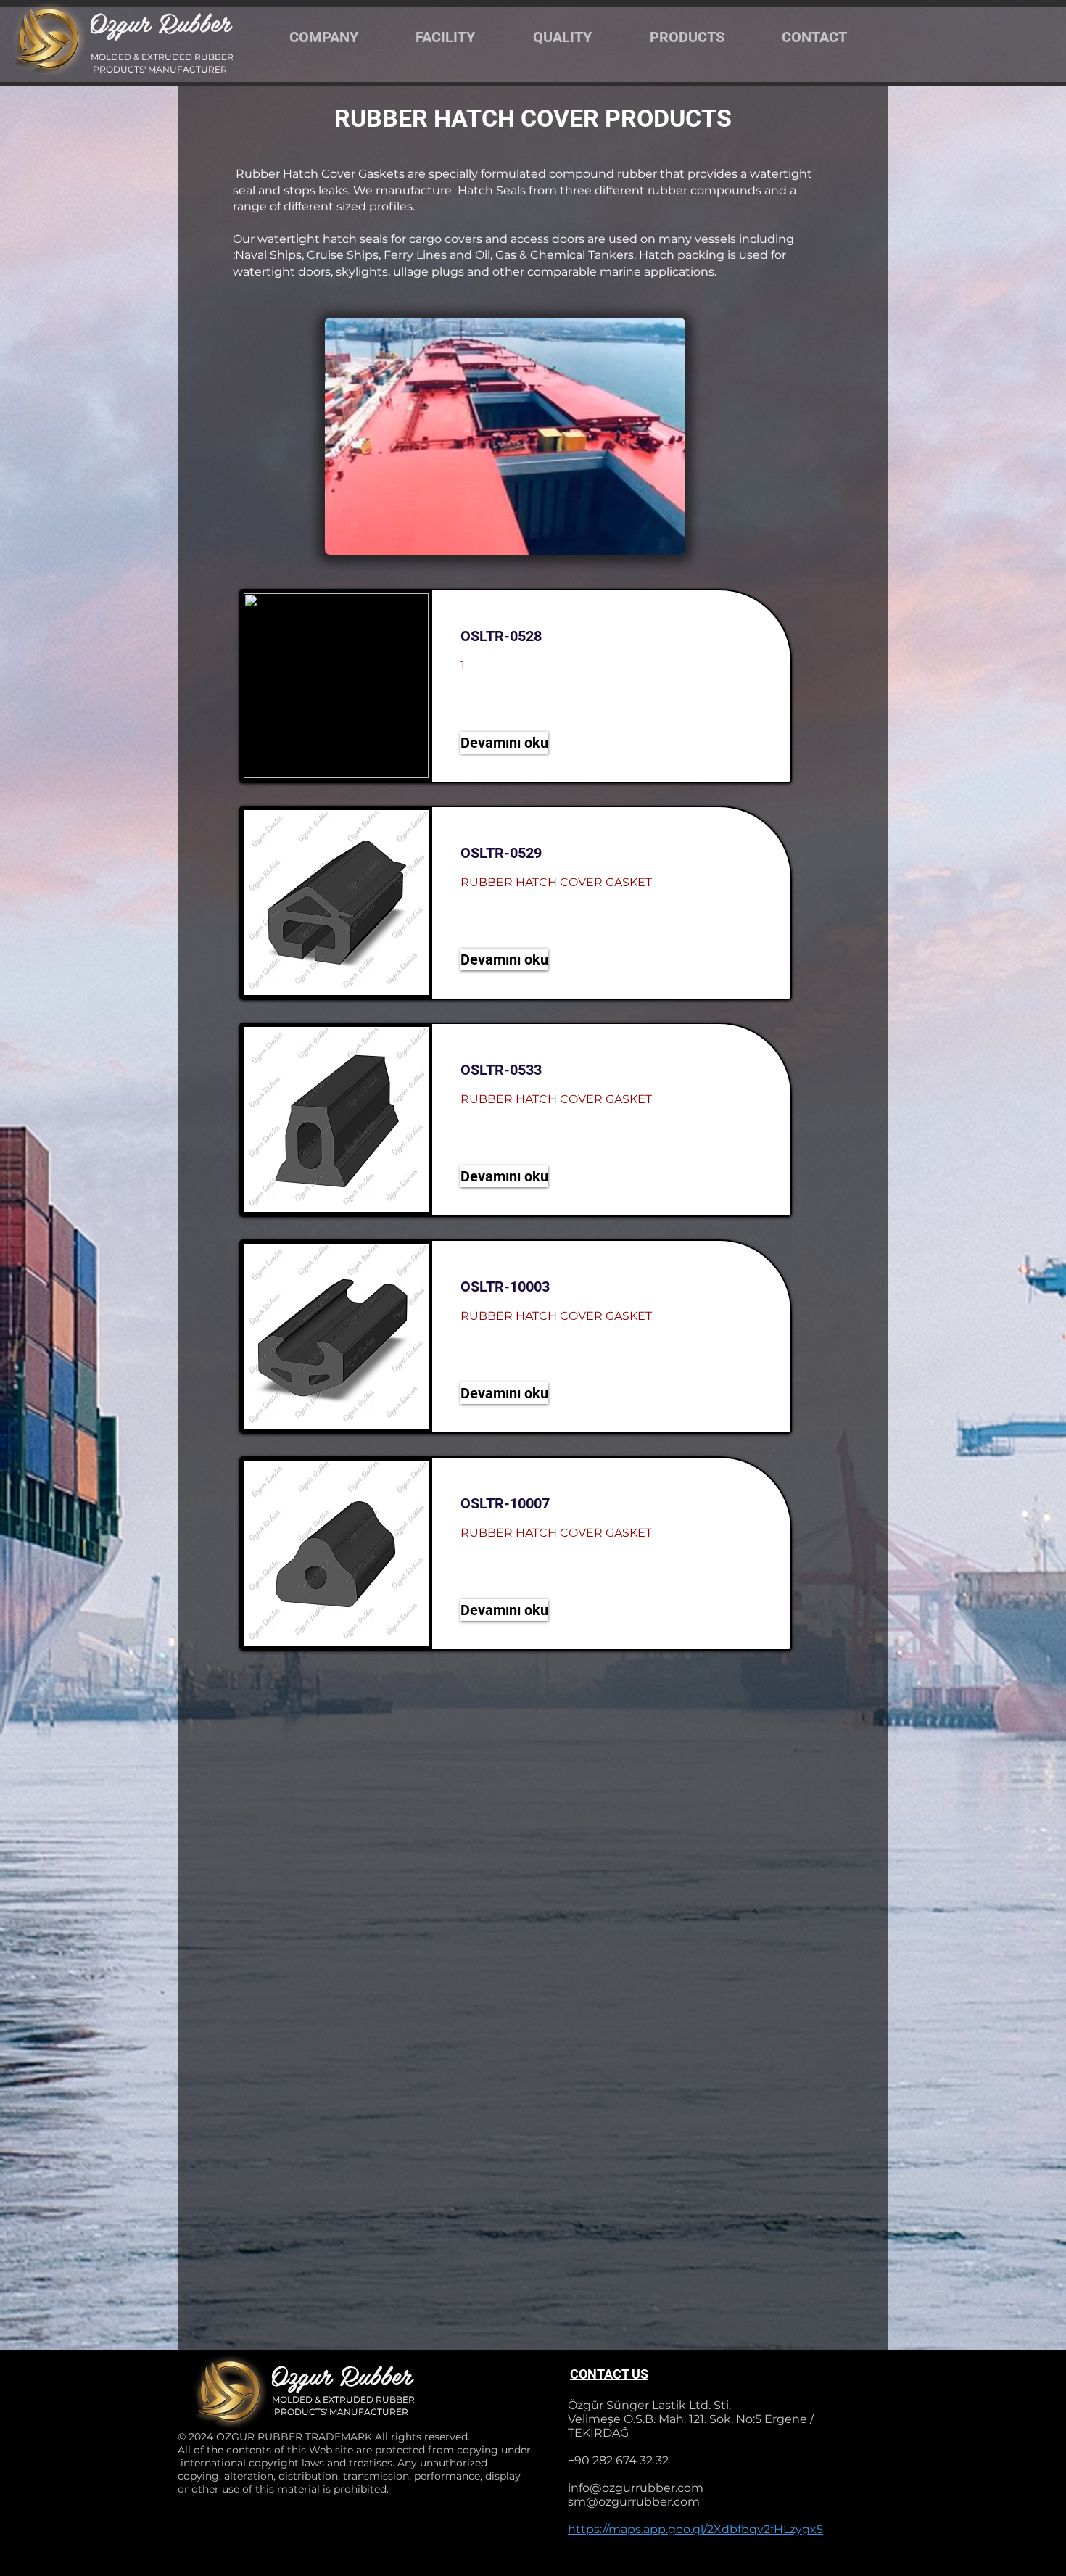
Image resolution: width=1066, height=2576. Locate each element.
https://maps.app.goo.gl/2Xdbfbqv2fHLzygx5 (695, 2529)
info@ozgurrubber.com (636, 2488)
